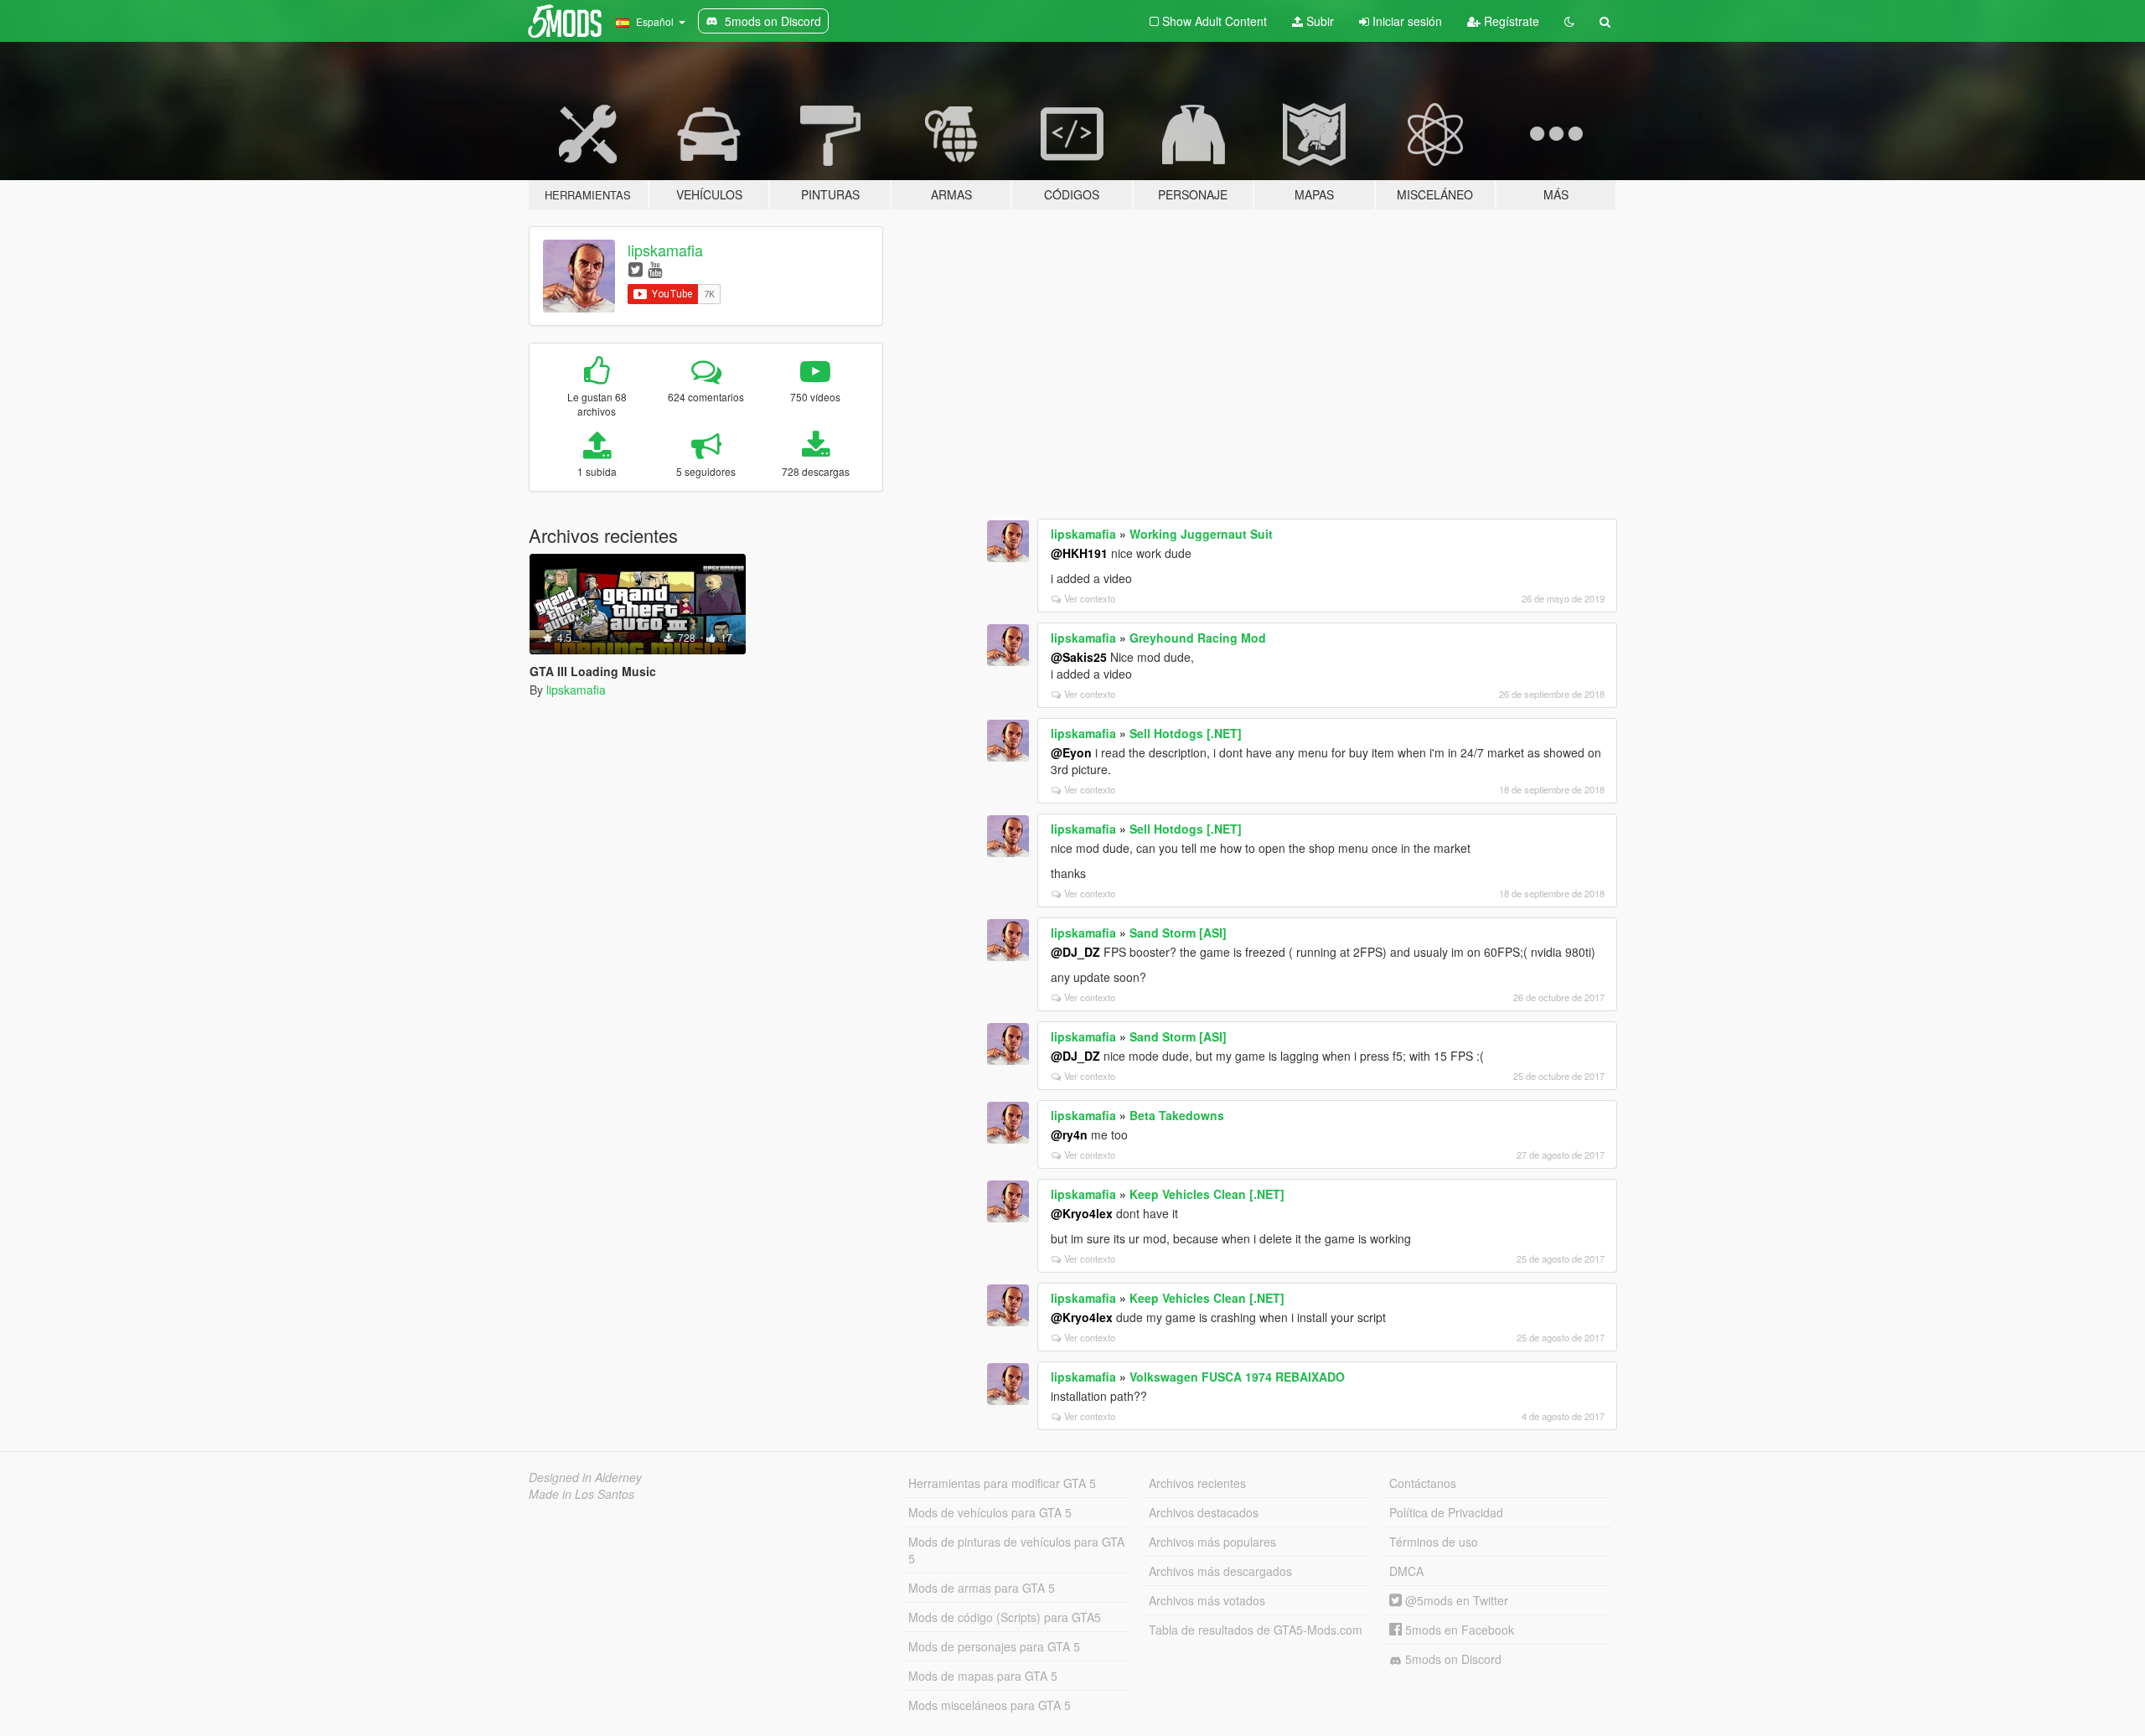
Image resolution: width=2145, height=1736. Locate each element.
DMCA (1406, 1571)
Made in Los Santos (581, 1494)
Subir (1318, 21)
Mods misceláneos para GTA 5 (990, 1705)
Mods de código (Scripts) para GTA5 (1005, 1617)
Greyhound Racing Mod (1198, 638)
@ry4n (1069, 1134)
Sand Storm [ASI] (1178, 933)
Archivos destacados (1204, 1512)
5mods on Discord (1452, 1659)
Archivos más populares (1212, 1542)
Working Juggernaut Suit (1201, 534)
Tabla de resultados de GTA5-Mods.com (1256, 1630)
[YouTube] (655, 269)
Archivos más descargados (1220, 1571)
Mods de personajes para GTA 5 (994, 1646)
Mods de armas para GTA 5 (982, 1588)
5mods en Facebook (1458, 1630)
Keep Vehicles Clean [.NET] (1207, 1194)
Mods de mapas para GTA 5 (983, 1676)
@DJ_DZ (1075, 952)
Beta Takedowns (1177, 1115)
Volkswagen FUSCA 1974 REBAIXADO (1237, 1377)
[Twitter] (636, 269)
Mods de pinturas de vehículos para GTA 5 (1016, 1550)
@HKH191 (1079, 553)
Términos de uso (1434, 1542)
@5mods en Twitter (1455, 1600)
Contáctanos (1423, 1483)
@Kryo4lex (1082, 1213)
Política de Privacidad (1446, 1512)
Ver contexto (1090, 598)
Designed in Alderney (585, 1477)
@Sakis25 (1079, 657)
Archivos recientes (1197, 1483)
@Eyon (1071, 752)
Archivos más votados (1207, 1600)
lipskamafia (665, 250)
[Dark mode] (1569, 21)
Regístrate (1510, 21)
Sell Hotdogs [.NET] (1186, 733)
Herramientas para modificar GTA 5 (1002, 1483)
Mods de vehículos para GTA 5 (990, 1512)
